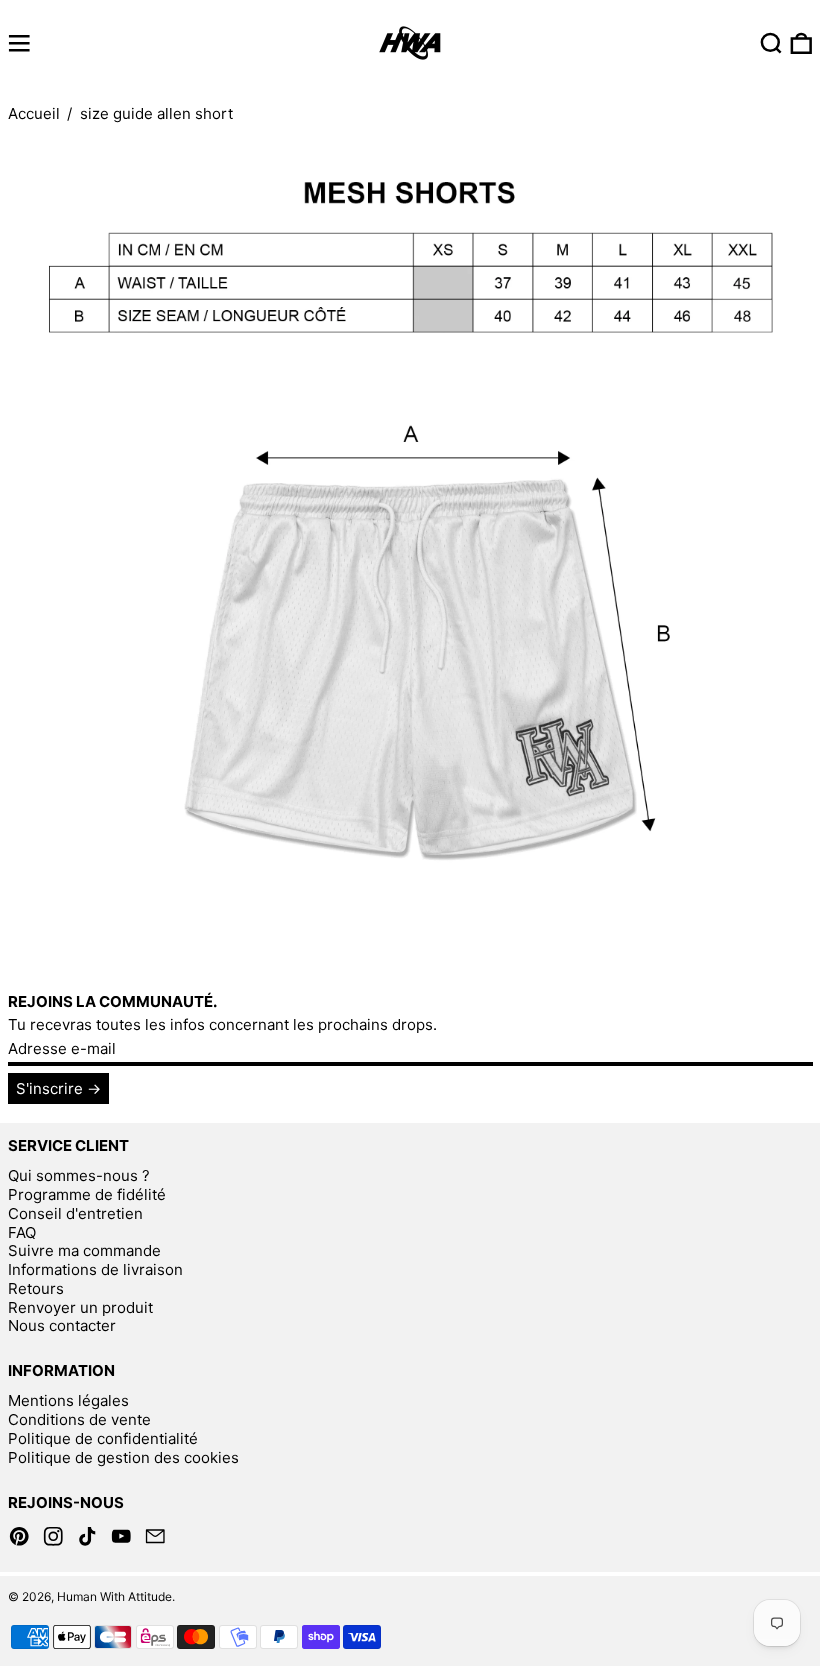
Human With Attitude (114, 1596)
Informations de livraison (95, 1269)
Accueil (34, 113)
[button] (771, 44)
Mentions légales (68, 1400)
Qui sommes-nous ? (79, 1175)
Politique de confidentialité (103, 1438)
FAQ (22, 1232)
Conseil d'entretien (75, 1213)
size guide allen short (156, 113)
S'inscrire (49, 1088)
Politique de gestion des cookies (123, 1457)
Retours (36, 1288)
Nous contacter (62, 1325)
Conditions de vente (79, 1419)
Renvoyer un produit (80, 1307)
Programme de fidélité (87, 1194)
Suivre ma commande (84, 1250)
